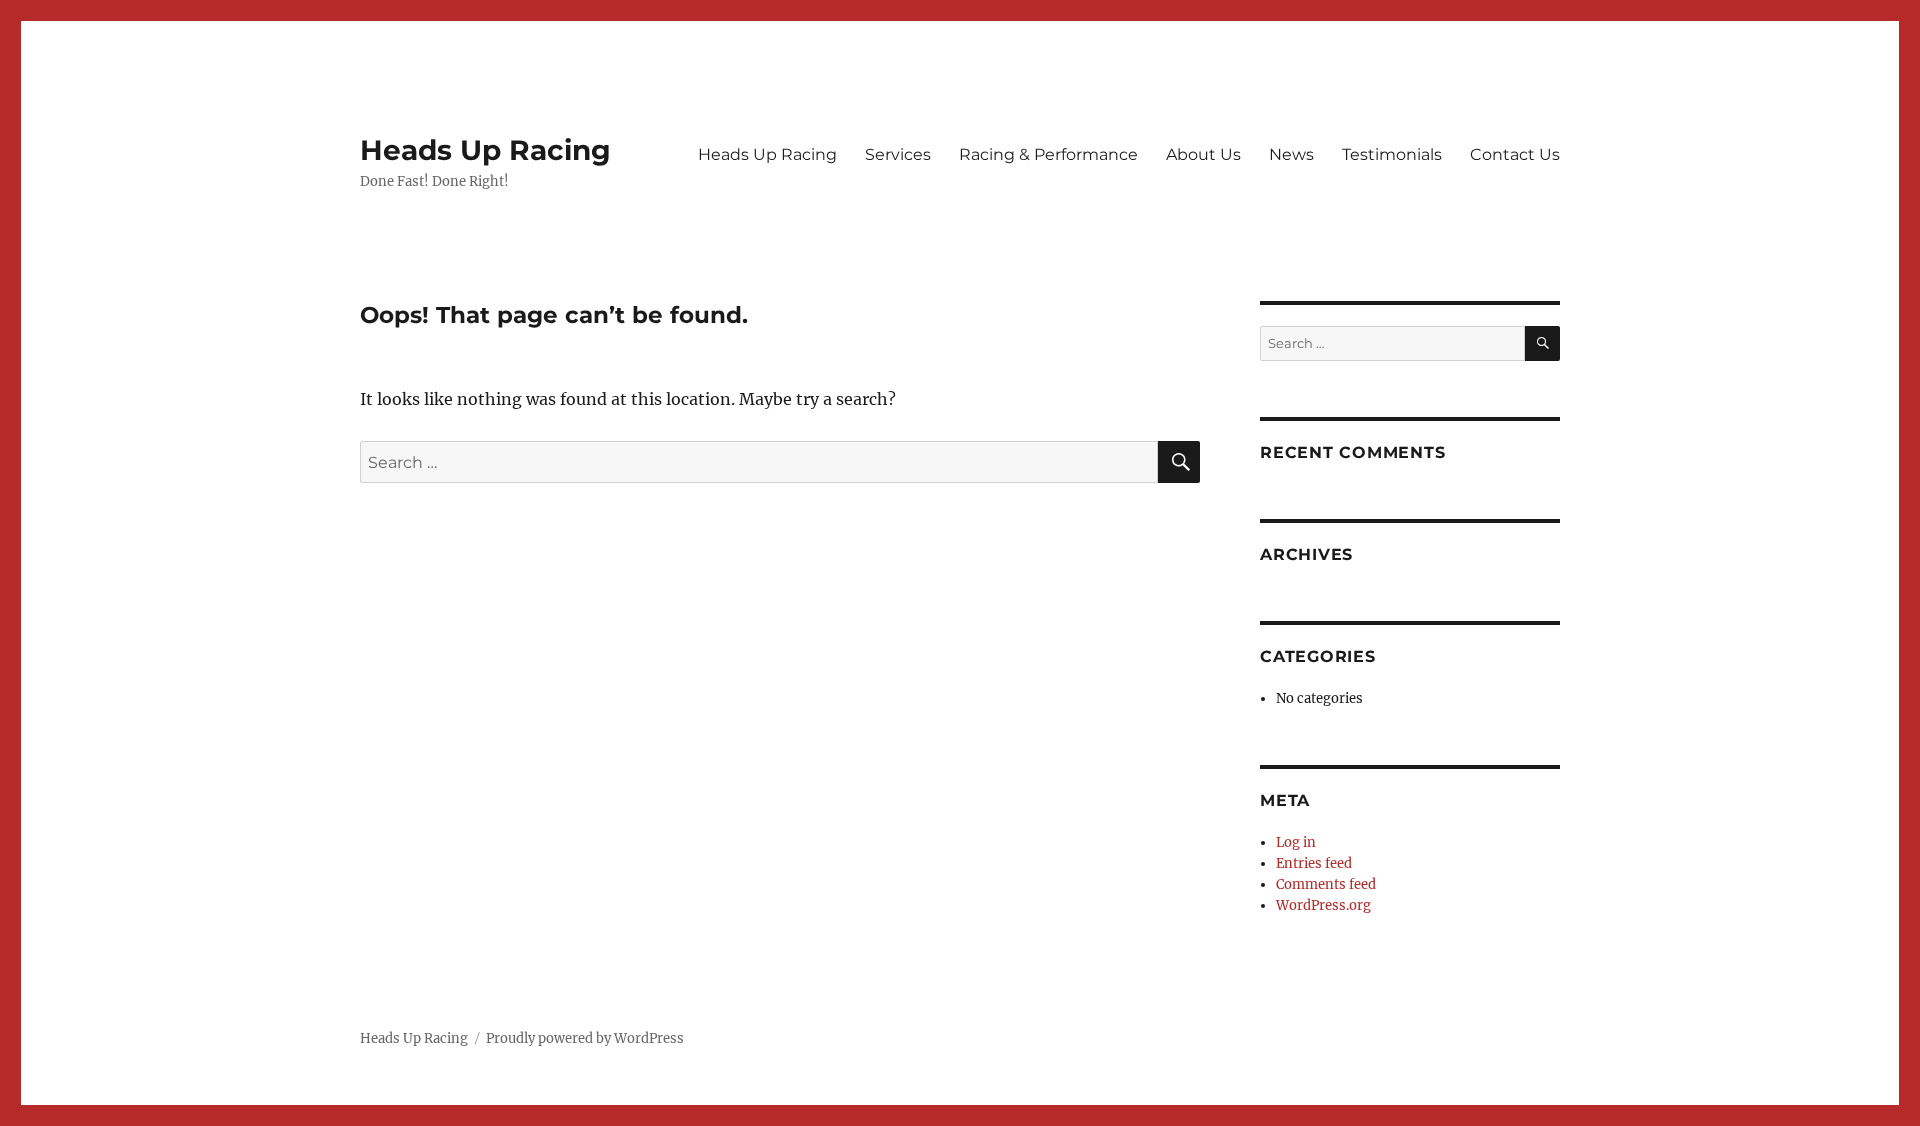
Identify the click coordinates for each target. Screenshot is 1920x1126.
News (1291, 154)
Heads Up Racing (485, 150)
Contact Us (1515, 154)
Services (898, 154)
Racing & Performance (1048, 154)
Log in (1296, 842)
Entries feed (1314, 863)
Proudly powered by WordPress (585, 1038)
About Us (1203, 154)
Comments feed (1326, 884)
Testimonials (1392, 154)
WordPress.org (1323, 905)
